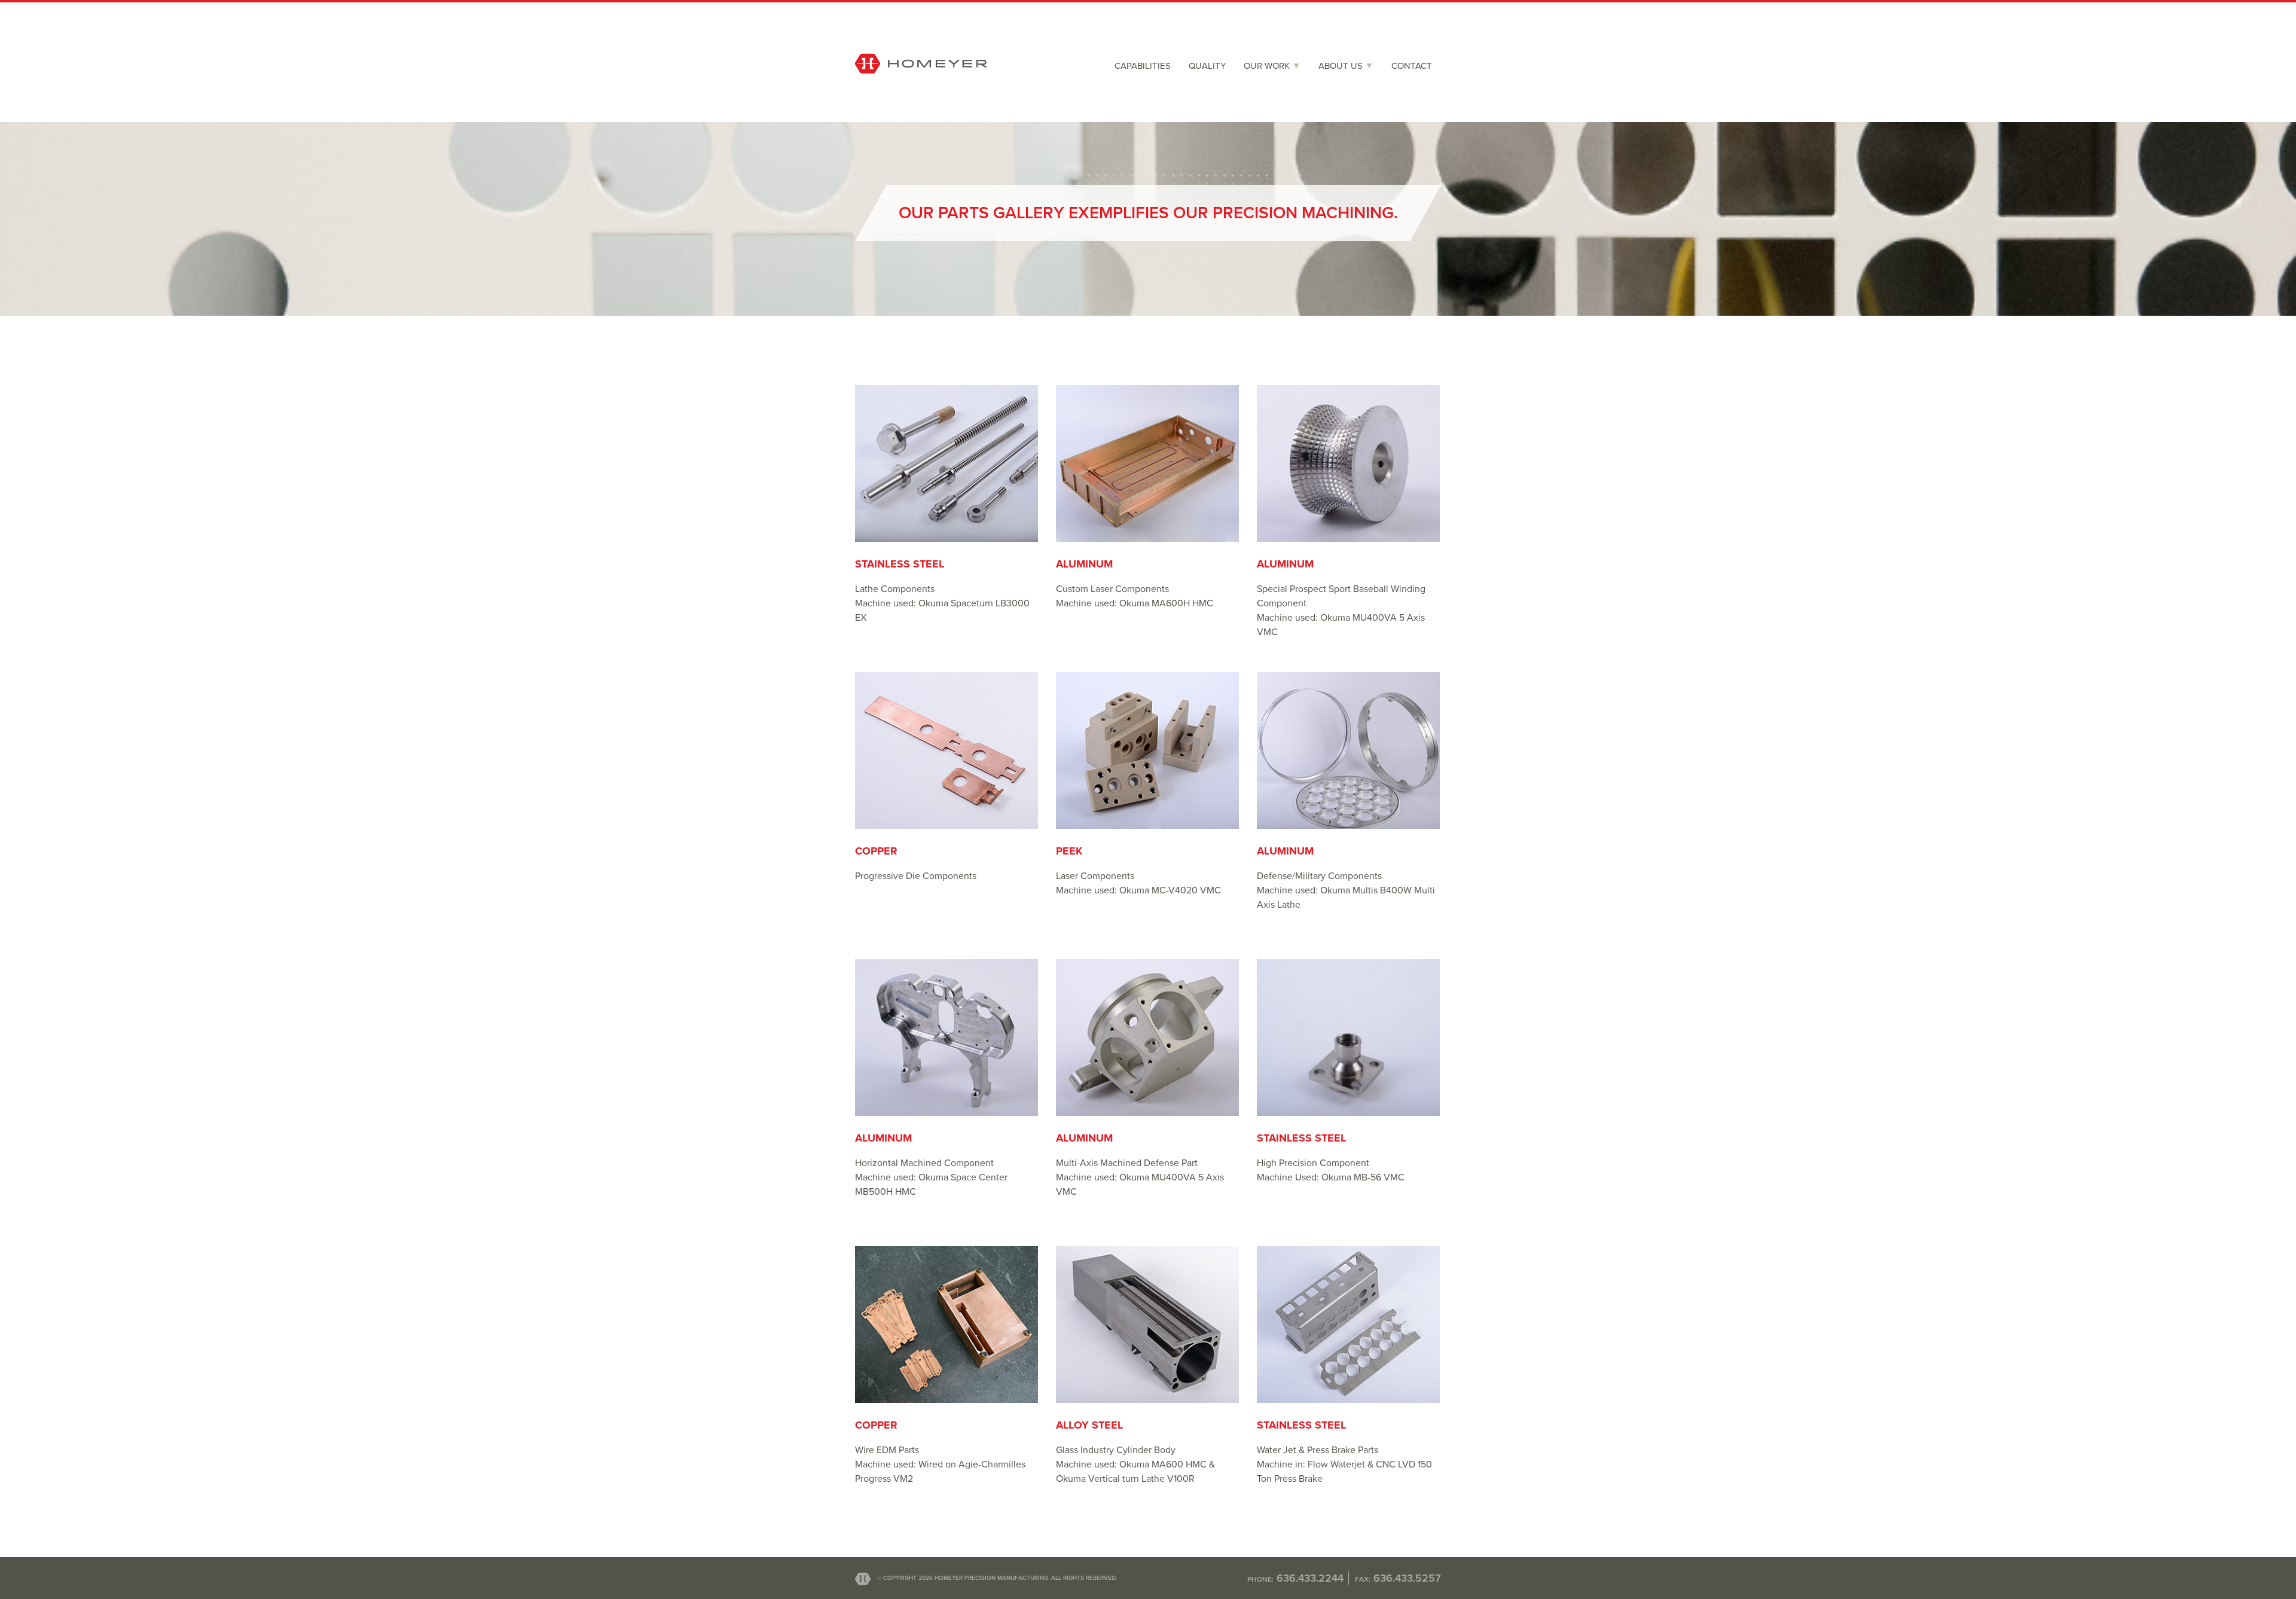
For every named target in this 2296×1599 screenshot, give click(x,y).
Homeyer (921, 88)
